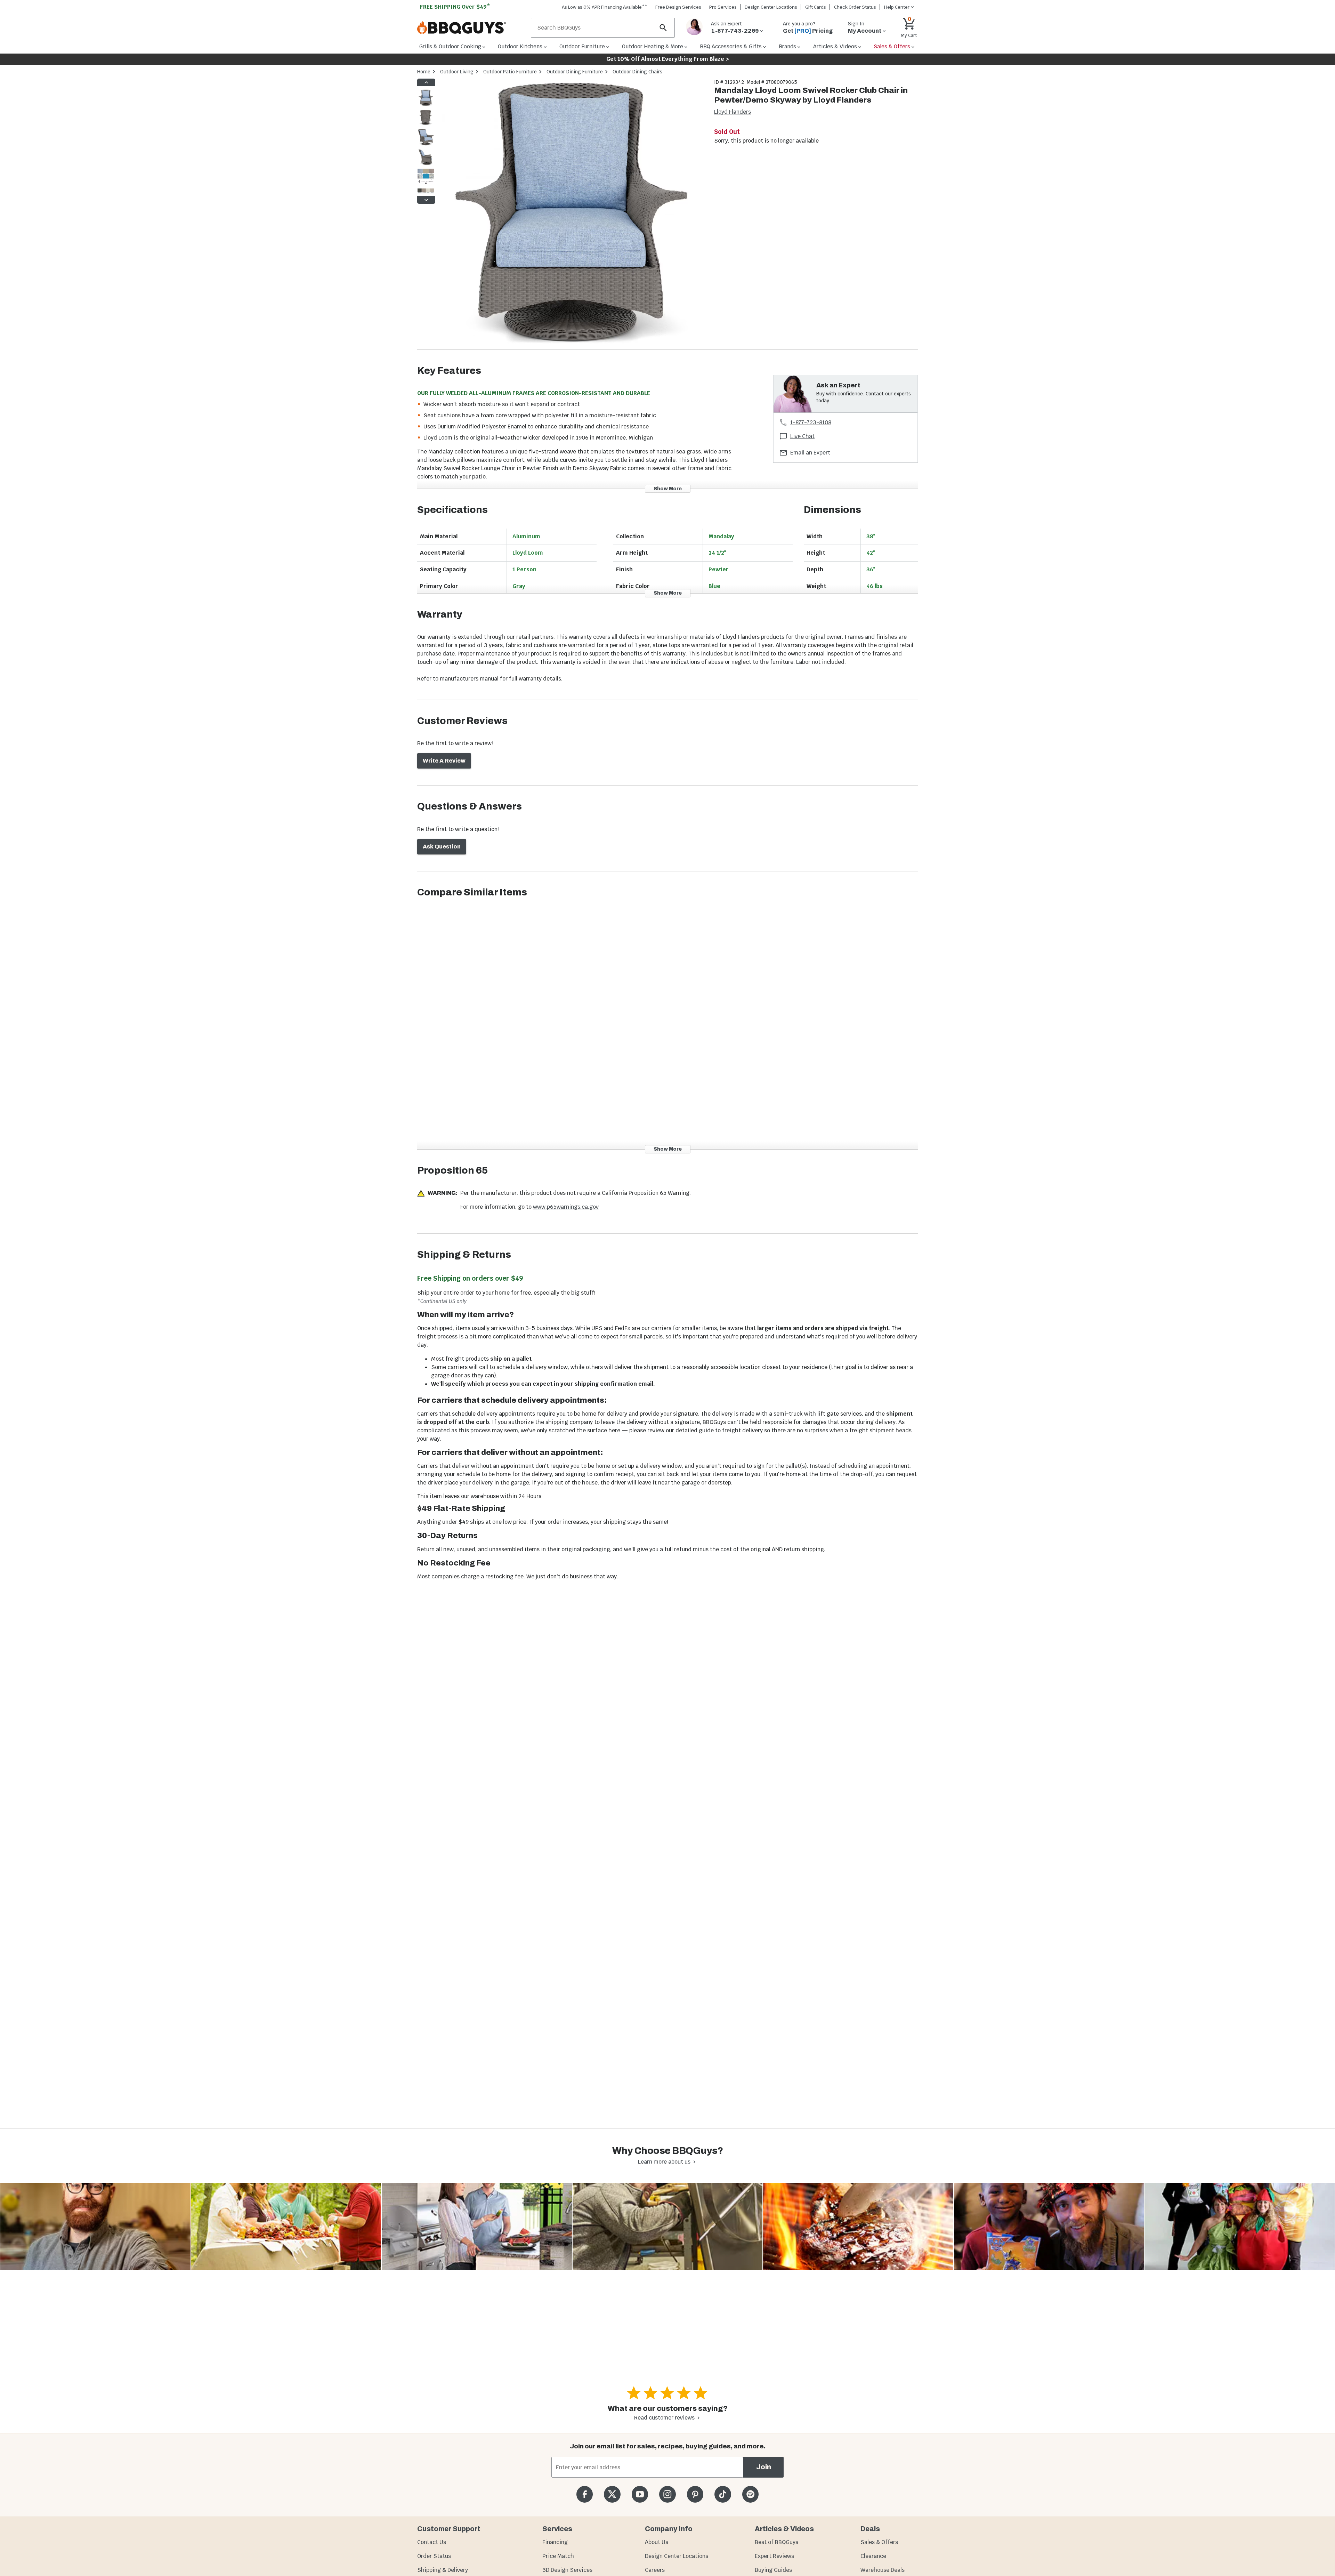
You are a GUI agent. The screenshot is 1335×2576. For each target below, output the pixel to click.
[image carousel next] (426, 200)
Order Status (434, 2556)
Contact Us (432, 2542)
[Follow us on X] (612, 2494)
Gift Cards (816, 7)
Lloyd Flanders (733, 112)
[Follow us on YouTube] (640, 2494)
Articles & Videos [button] (835, 46)
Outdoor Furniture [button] (582, 46)
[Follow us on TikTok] (723, 2494)
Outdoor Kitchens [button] (520, 46)
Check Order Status (855, 7)
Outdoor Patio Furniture (510, 72)
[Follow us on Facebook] (585, 2494)
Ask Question (442, 847)
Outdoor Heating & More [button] (653, 46)
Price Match (558, 2556)
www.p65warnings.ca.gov (566, 1207)
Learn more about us (664, 2162)
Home (424, 72)
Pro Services (723, 7)
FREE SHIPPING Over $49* (455, 7)
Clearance (873, 2556)
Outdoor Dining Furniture (575, 72)
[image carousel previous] (426, 82)
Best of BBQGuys (776, 2542)
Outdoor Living (457, 72)
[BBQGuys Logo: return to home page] (471, 28)
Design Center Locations (771, 7)
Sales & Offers (879, 2542)
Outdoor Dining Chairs (637, 72)
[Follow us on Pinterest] (695, 2494)
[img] (572, 214)
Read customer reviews (664, 2418)
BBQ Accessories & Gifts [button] (731, 46)
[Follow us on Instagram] (667, 2494)
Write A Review (444, 761)
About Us (657, 2542)
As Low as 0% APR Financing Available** (605, 7)
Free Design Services (678, 7)
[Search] (663, 28)
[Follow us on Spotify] (750, 2494)
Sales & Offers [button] (892, 46)
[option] (426, 104)
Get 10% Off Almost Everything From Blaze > (668, 59)
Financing (555, 2542)
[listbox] (426, 141)
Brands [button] (787, 46)
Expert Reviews (774, 2556)
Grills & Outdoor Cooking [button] (450, 46)
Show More (668, 488)
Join (764, 2467)
